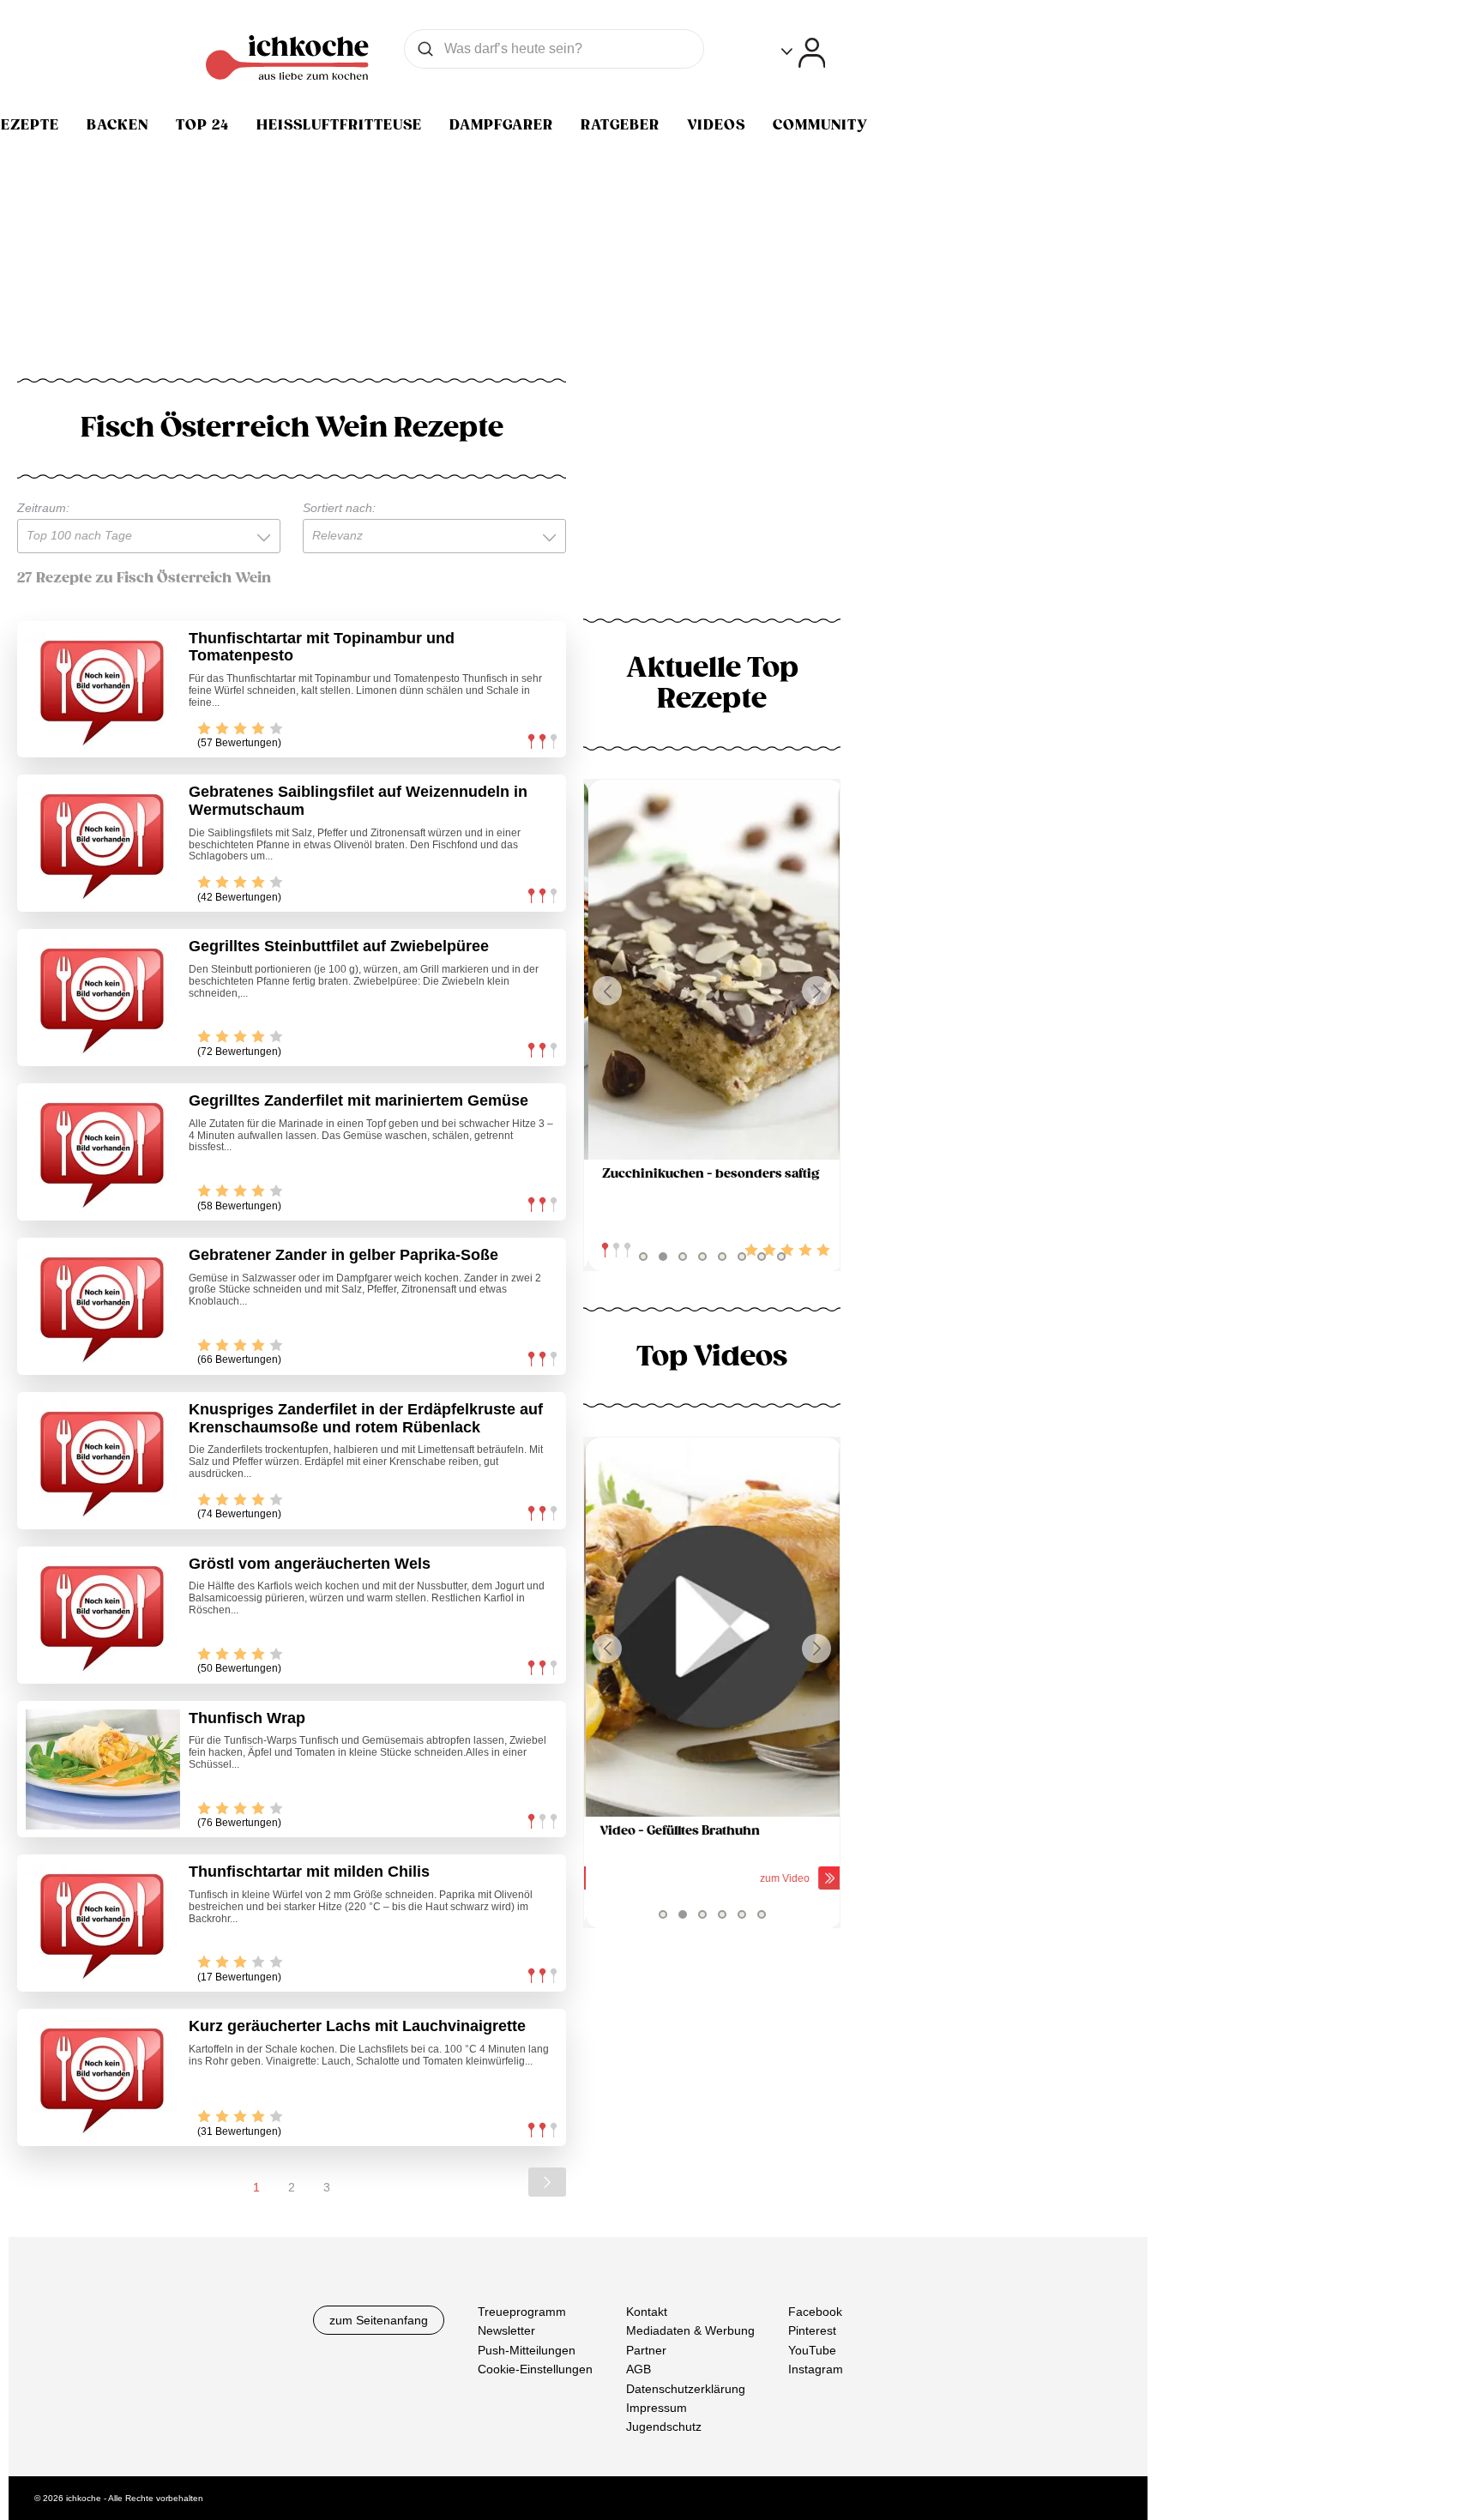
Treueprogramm (522, 2312)
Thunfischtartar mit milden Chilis (309, 1872)
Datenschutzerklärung (686, 2389)
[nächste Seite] (547, 2182)
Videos (716, 125)
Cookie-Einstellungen (535, 2369)
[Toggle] (803, 53)
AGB (639, 2369)
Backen (117, 125)
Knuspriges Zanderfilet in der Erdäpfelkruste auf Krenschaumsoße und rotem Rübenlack (366, 1418)
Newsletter (506, 2331)
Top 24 (202, 125)
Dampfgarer (501, 125)
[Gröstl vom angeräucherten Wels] (103, 1615)
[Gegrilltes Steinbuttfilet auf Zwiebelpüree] (103, 998)
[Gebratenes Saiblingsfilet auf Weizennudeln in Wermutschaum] (103, 843)
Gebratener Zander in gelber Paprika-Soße (343, 1255)
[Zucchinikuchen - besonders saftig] (712, 970)
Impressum (657, 2408)
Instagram (816, 2369)
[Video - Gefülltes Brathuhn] (712, 1628)
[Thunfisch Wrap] (103, 1769)
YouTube (812, 2350)
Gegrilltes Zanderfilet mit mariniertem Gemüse (358, 1100)
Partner (646, 2350)
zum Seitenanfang (379, 2320)
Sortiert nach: (339, 508)
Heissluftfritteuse (339, 125)
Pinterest (812, 2331)
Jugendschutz (664, 2427)
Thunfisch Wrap (247, 1718)
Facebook (815, 2312)
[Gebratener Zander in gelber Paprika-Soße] (103, 1306)
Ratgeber (620, 125)
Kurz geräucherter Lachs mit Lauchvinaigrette (357, 2026)
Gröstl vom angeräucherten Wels (310, 1564)
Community (820, 125)
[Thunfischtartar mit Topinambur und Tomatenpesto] (103, 690)
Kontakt (647, 2312)
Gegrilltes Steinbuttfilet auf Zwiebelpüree (339, 946)
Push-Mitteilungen (527, 2350)
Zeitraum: (43, 508)
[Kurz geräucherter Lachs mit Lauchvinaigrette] (103, 2077)
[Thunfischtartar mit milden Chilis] (103, 1923)
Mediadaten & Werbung (690, 2331)
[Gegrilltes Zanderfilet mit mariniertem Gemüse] (103, 1152)
